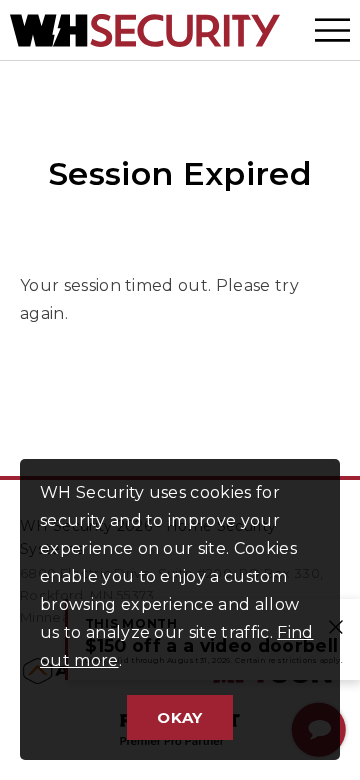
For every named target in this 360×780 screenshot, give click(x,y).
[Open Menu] (332, 30)
